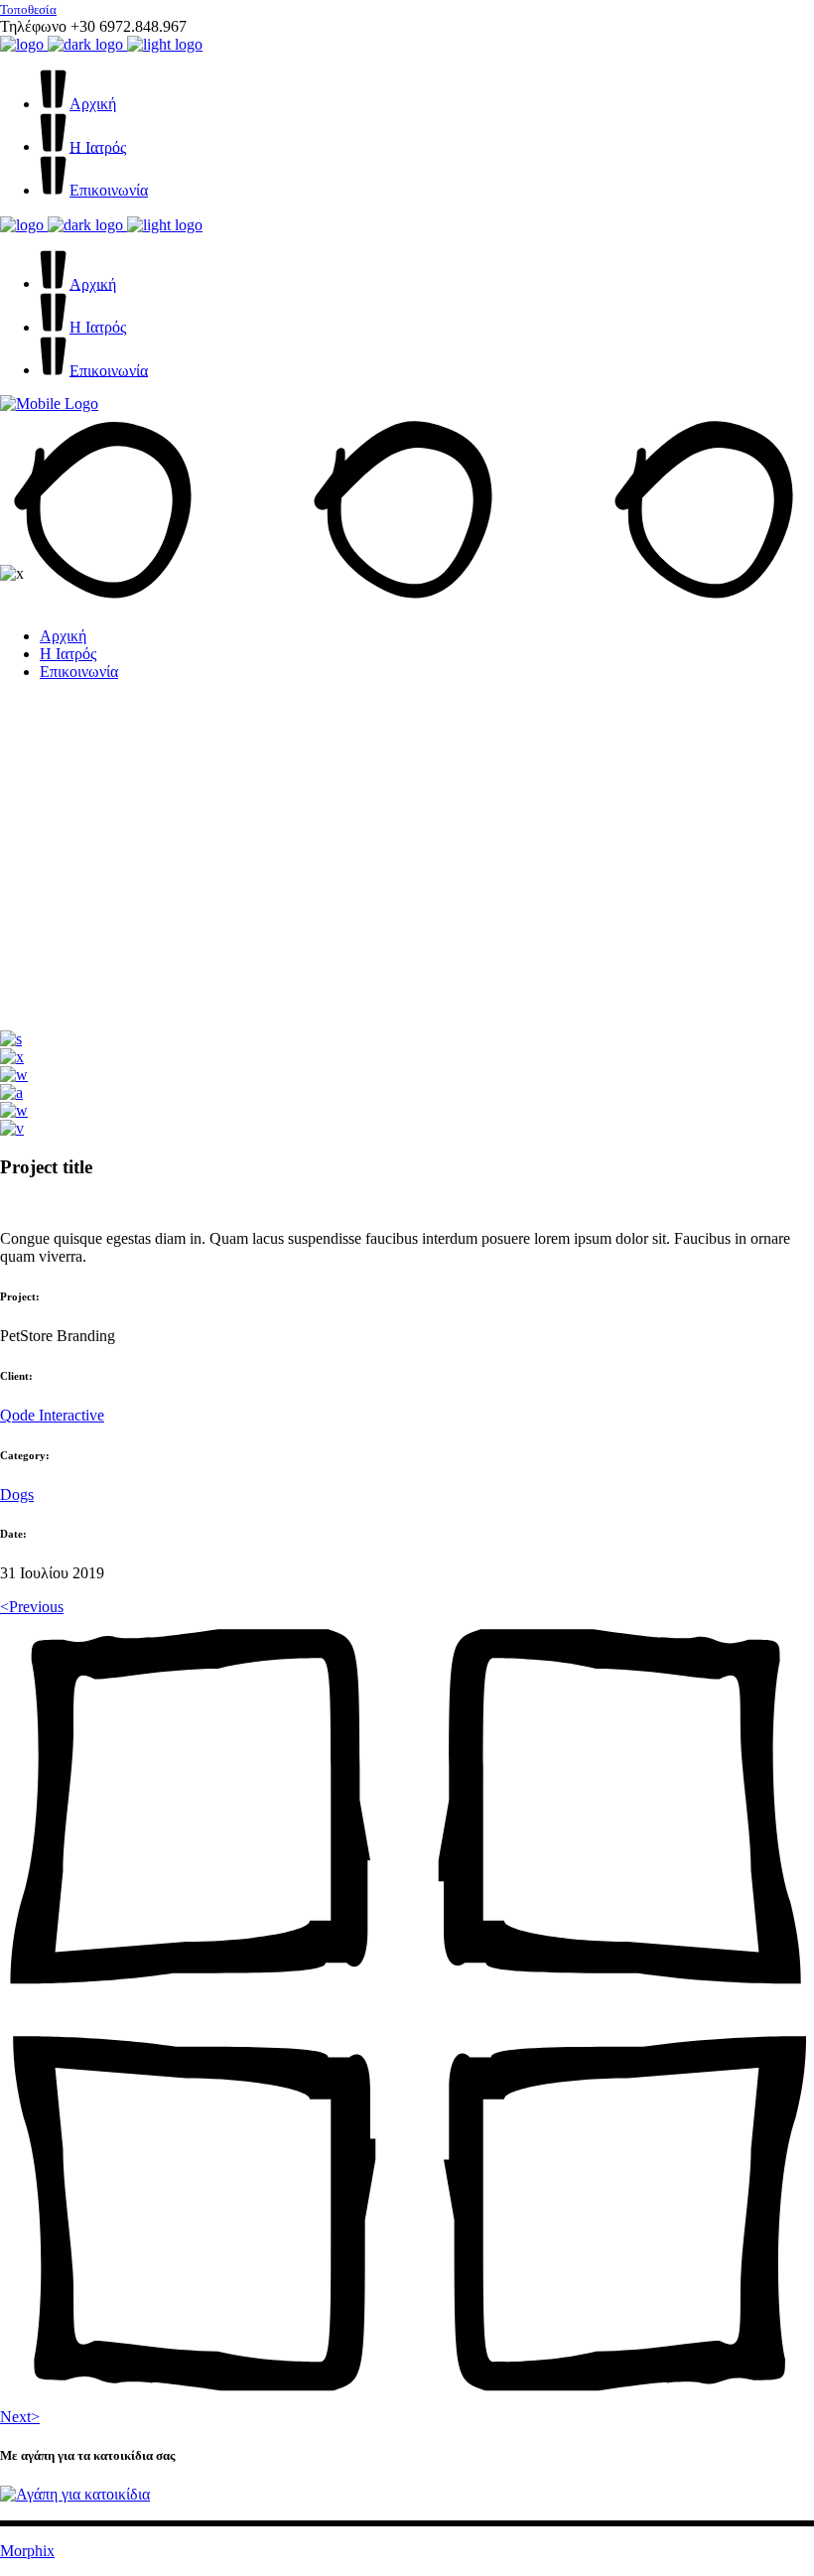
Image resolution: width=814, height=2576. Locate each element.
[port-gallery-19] (11, 1039)
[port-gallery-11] (11, 1092)
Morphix (27, 2551)
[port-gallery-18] (12, 1057)
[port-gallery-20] (14, 1075)
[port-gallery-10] (12, 1128)
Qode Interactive (52, 1415)
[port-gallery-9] (14, 1110)
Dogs (17, 1494)
